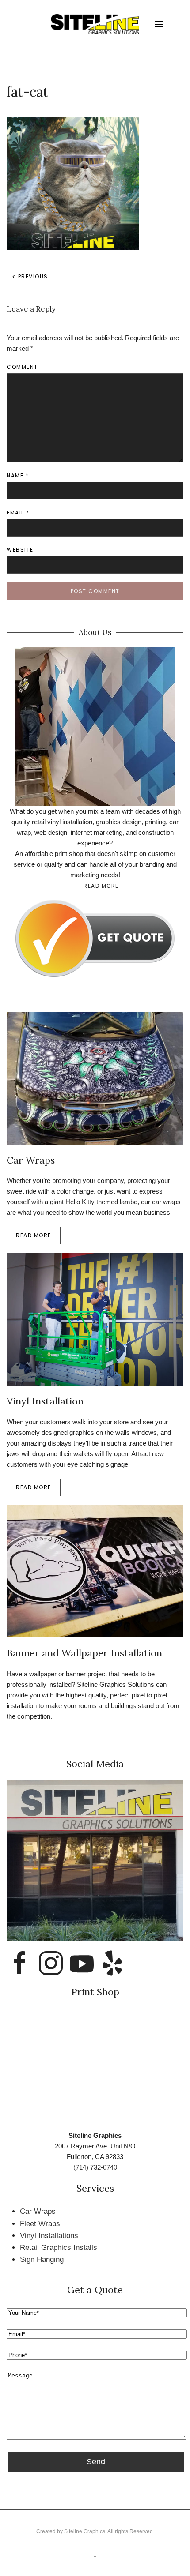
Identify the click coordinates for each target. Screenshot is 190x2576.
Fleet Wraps (40, 2224)
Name (18, 475)
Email (18, 513)
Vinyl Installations (49, 2236)
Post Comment (95, 591)
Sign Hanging (42, 2259)
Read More (101, 886)
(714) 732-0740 (95, 2167)
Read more (34, 1235)
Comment (22, 367)
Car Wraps (38, 2211)
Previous (32, 276)
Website (20, 550)
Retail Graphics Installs (59, 2247)
